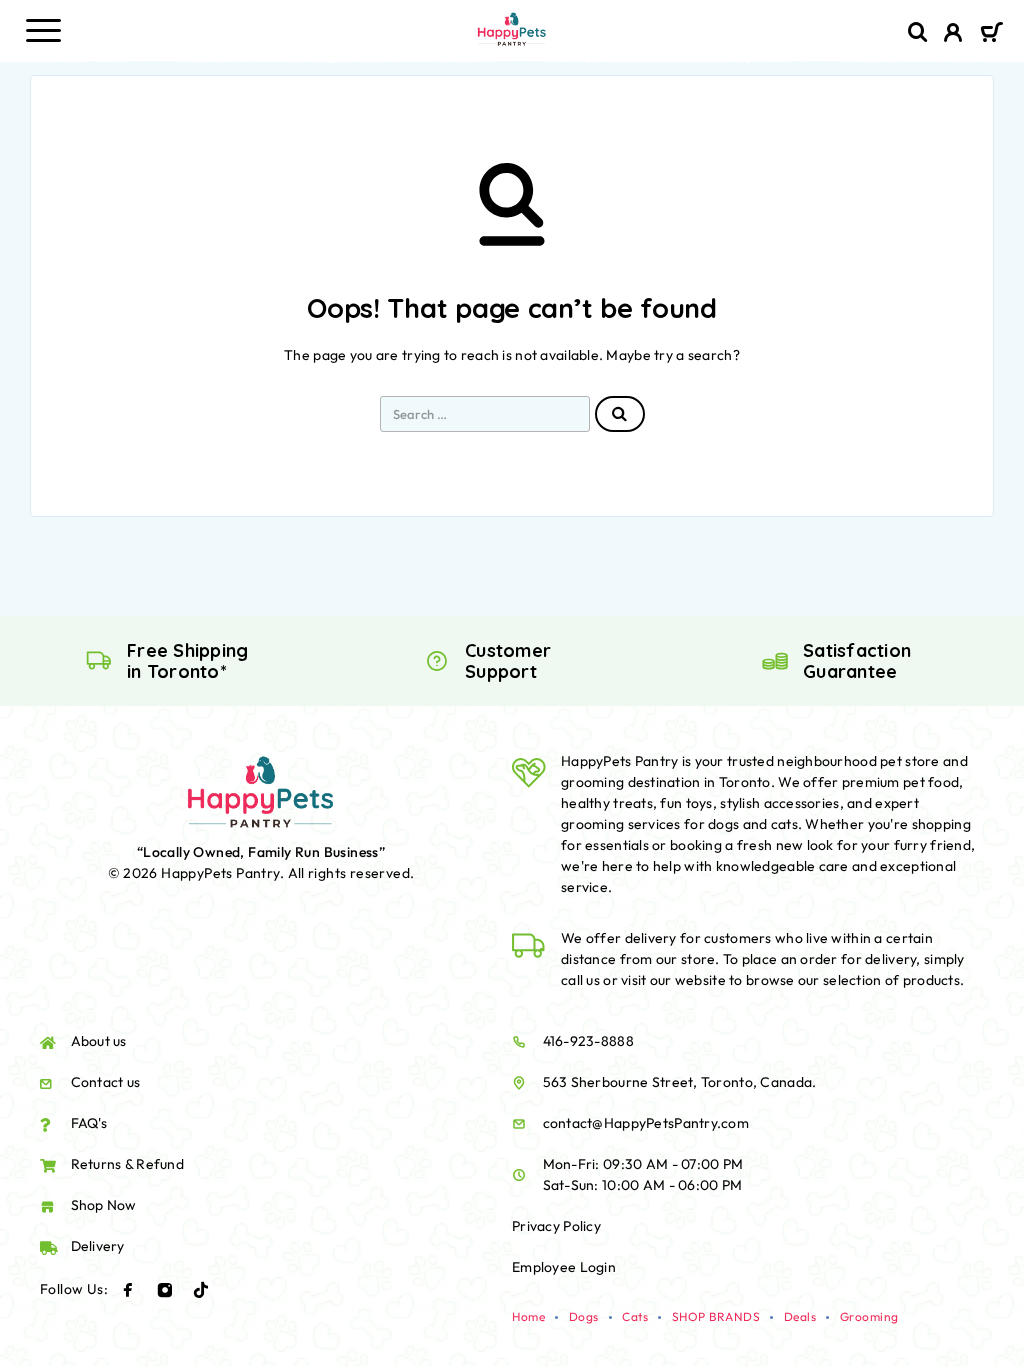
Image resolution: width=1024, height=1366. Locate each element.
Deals (800, 1316)
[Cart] (991, 34)
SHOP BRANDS (716, 1316)
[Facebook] (128, 1290)
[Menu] (43, 30)
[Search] (918, 32)
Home (528, 1316)
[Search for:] (485, 414)
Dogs (584, 1316)
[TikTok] (201, 1290)
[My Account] (953, 35)
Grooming (869, 1316)
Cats (635, 1316)
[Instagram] (165, 1290)
